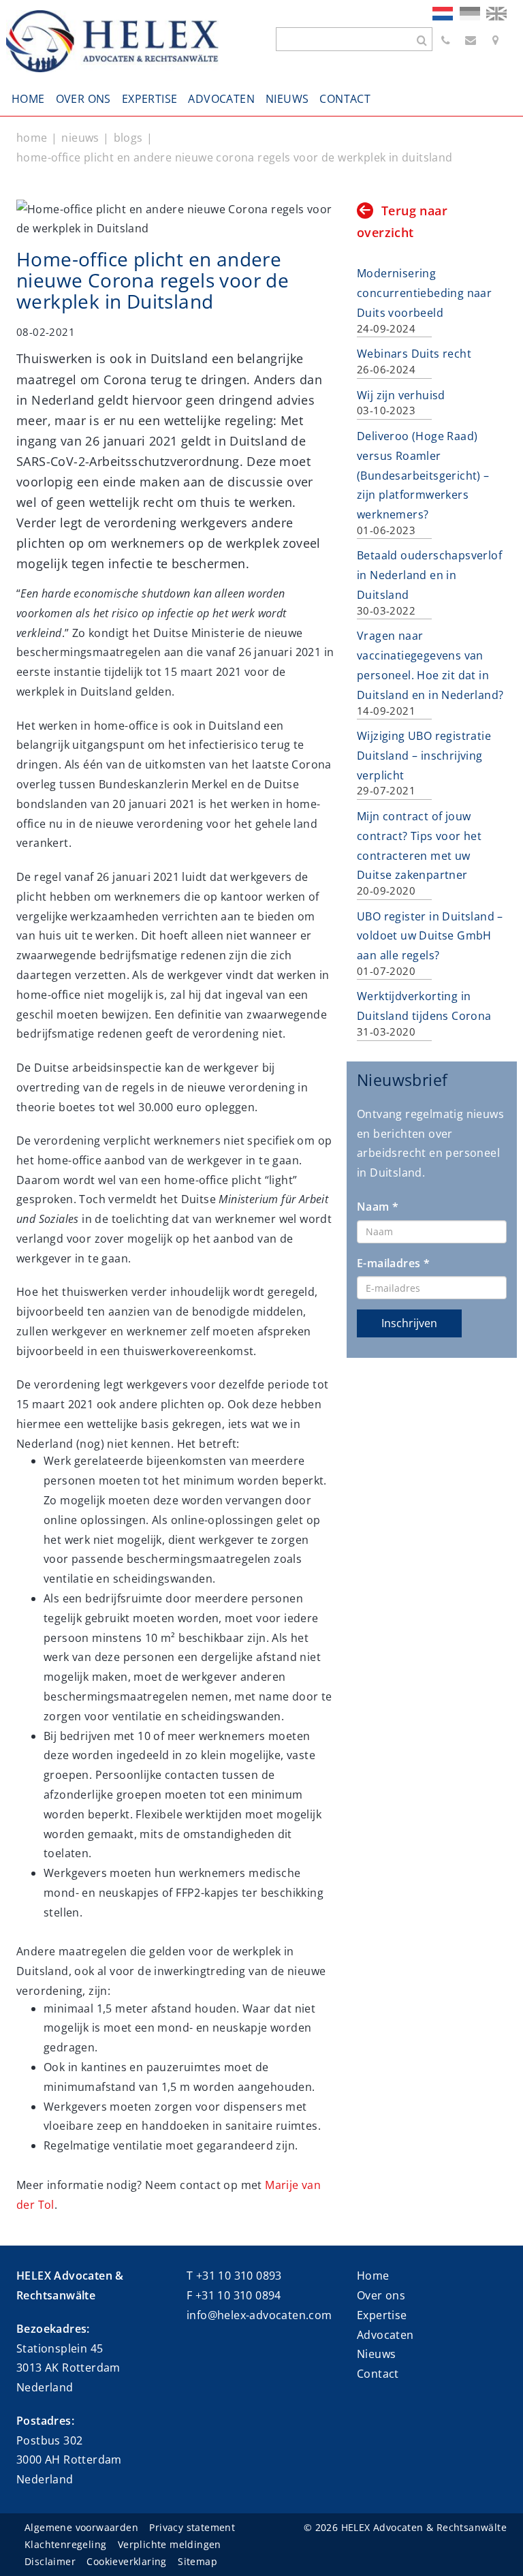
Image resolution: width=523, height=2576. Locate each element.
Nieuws (376, 2354)
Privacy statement (192, 2527)
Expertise (382, 2315)
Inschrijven (409, 1323)
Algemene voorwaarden (81, 2527)
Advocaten (385, 2335)
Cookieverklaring (126, 2561)
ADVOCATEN (221, 99)
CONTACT (345, 99)
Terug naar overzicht (402, 221)
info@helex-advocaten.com (259, 2315)
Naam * (378, 1207)
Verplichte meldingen (170, 2544)
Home (373, 2276)
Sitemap (197, 2561)
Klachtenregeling (65, 2544)
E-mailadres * (393, 1263)
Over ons (381, 2295)
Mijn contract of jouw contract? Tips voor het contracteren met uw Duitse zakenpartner (419, 853)
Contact (378, 2374)
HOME (28, 99)
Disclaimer (50, 2561)
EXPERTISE (150, 99)
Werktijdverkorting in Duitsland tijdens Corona (424, 1013)
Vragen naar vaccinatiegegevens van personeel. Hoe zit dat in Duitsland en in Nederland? (430, 672)
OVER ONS (83, 99)
